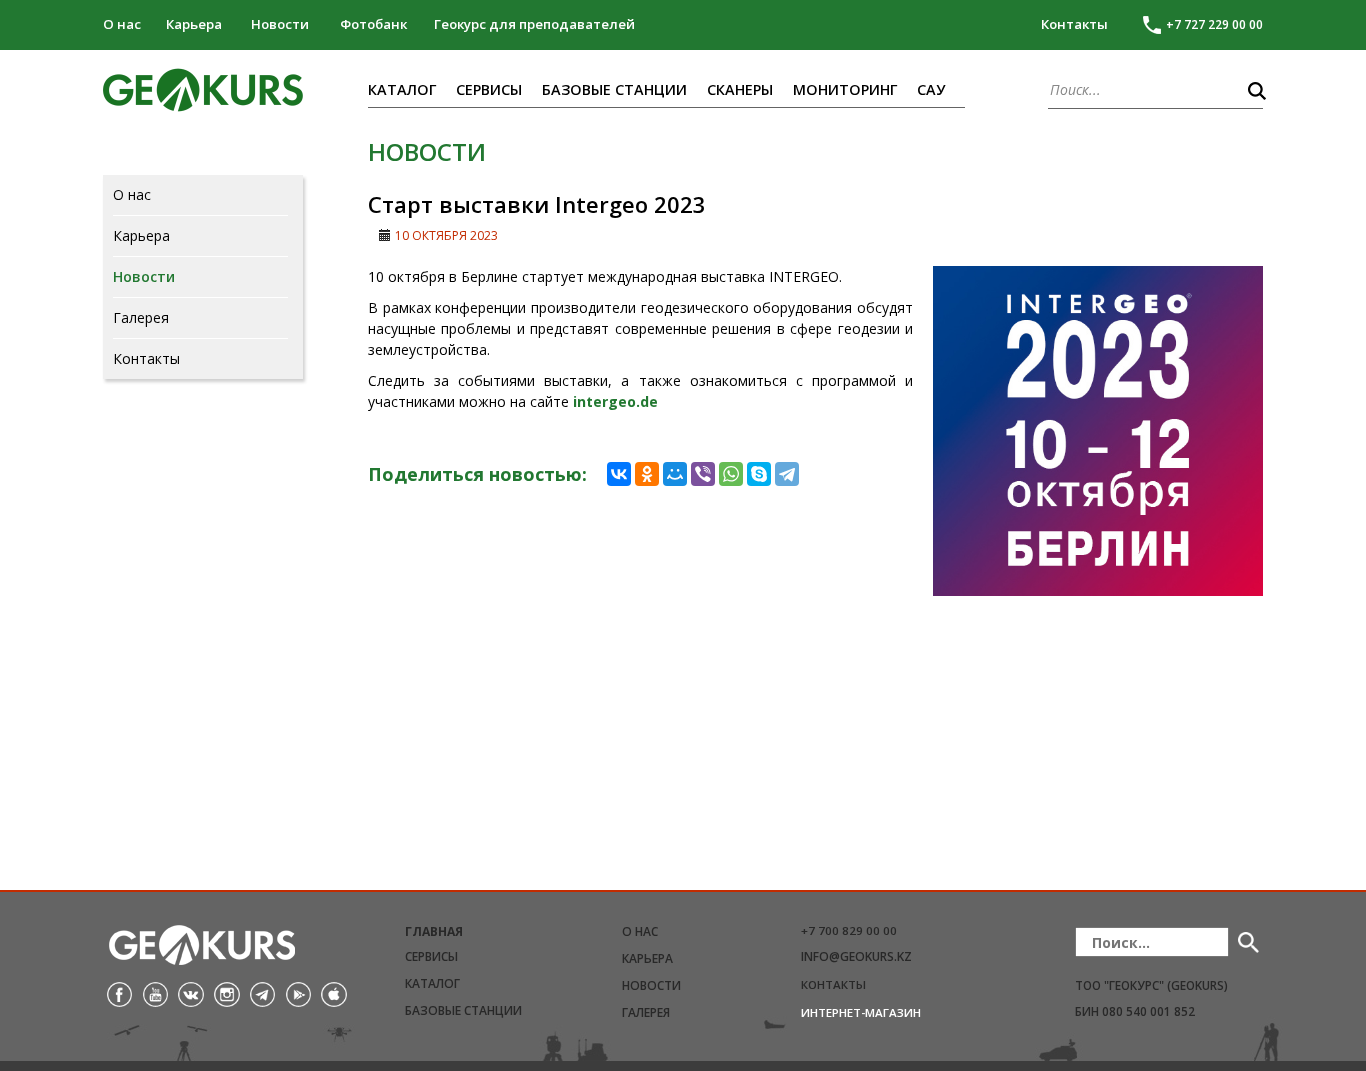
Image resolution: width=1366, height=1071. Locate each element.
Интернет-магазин (861, 1012)
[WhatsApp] (731, 474)
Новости (280, 24)
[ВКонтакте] (619, 474)
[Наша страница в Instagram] (226, 993)
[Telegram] (787, 474)
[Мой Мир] (675, 474)
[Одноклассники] (647, 474)
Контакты (1074, 24)
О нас (122, 24)
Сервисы (489, 89)
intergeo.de (615, 401)
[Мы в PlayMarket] (298, 993)
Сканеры (740, 89)
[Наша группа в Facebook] (119, 993)
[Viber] (703, 474)
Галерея (141, 318)
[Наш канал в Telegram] (262, 993)
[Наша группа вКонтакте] (190, 993)
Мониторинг (845, 89)
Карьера (194, 24)
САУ (931, 89)
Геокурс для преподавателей (534, 24)
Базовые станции (614, 89)
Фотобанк (373, 24)
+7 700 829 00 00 (849, 930)
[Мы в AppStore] (333, 993)
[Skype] (759, 474)
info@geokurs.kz (856, 956)
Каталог (402, 89)
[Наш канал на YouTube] (155, 993)
